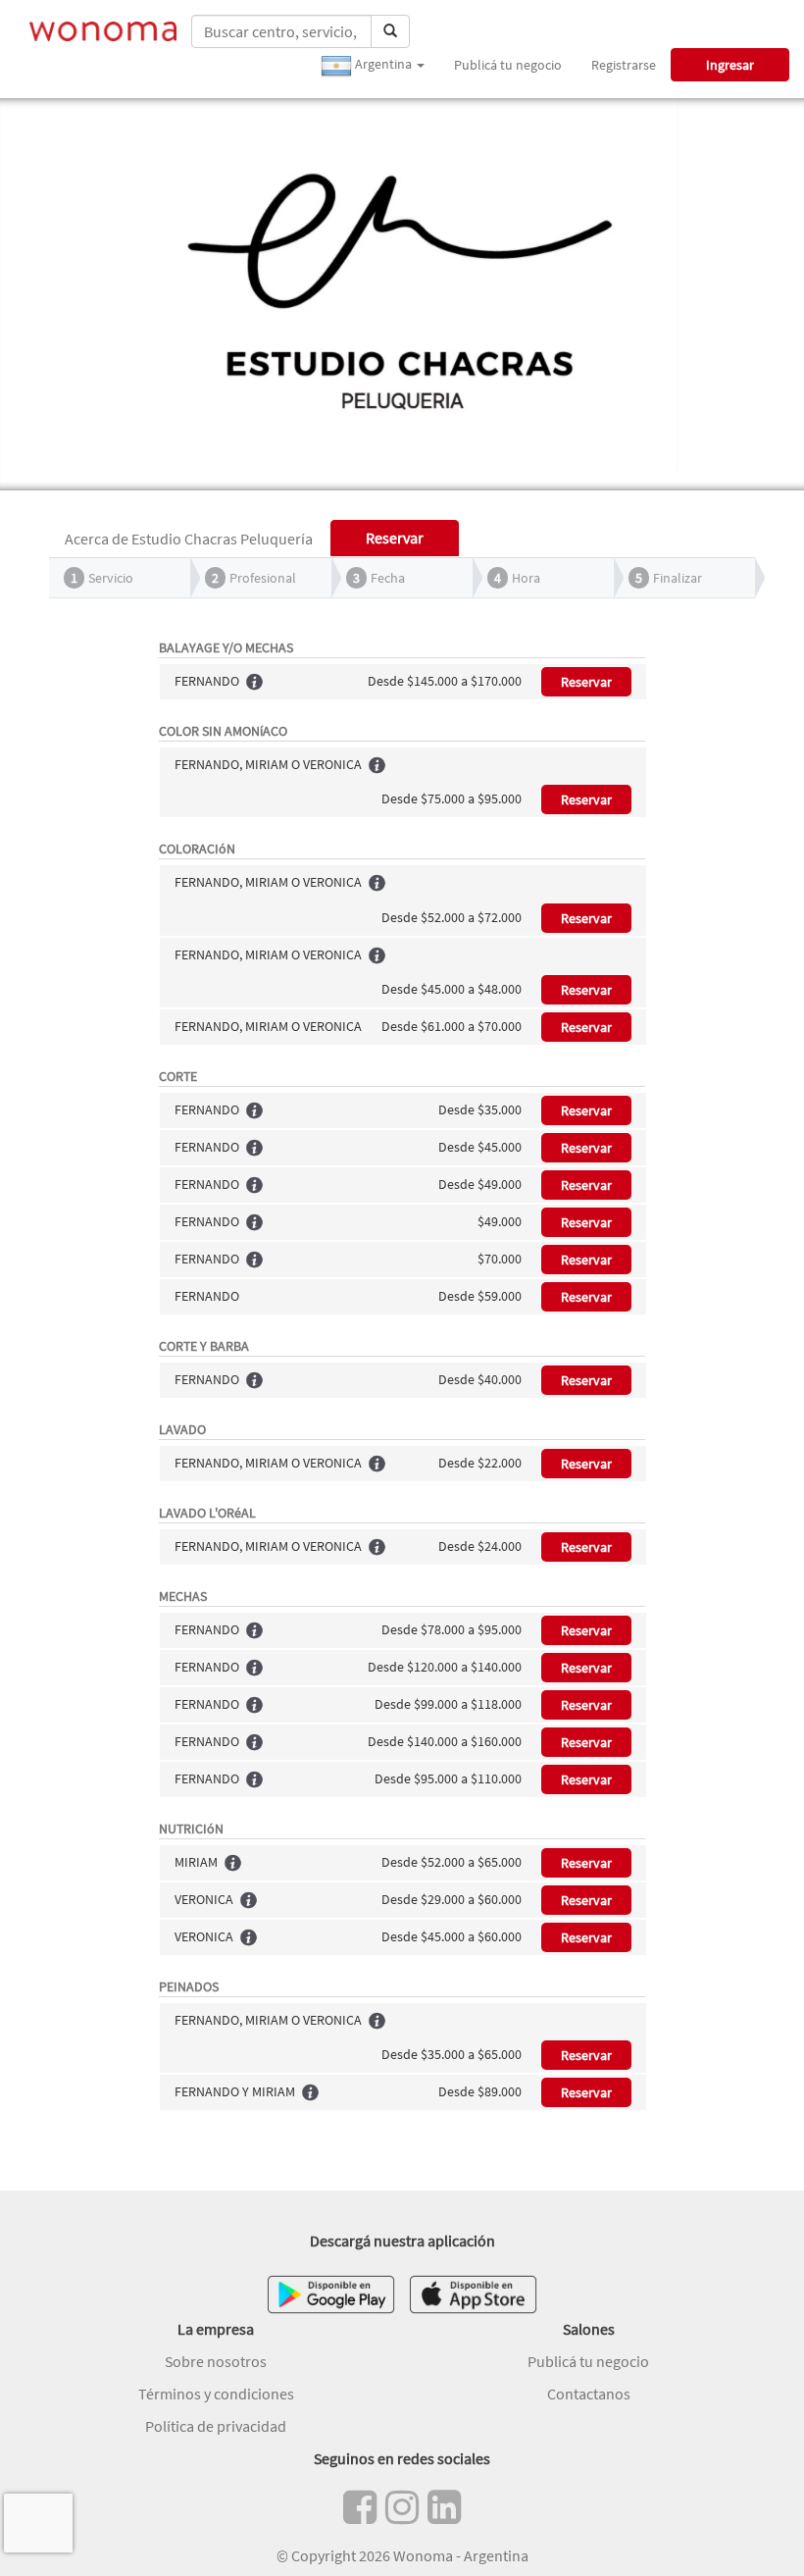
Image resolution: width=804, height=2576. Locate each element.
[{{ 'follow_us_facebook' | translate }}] (360, 2507)
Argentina (383, 64)
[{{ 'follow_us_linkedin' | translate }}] (444, 2507)
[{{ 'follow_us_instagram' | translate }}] (402, 2507)
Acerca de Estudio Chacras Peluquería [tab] (189, 539)
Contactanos (589, 2394)
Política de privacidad (216, 2426)
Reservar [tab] (395, 538)
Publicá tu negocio (508, 65)
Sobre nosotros (216, 2361)
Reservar (586, 682)
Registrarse (624, 65)
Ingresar (730, 65)
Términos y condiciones (216, 2394)
